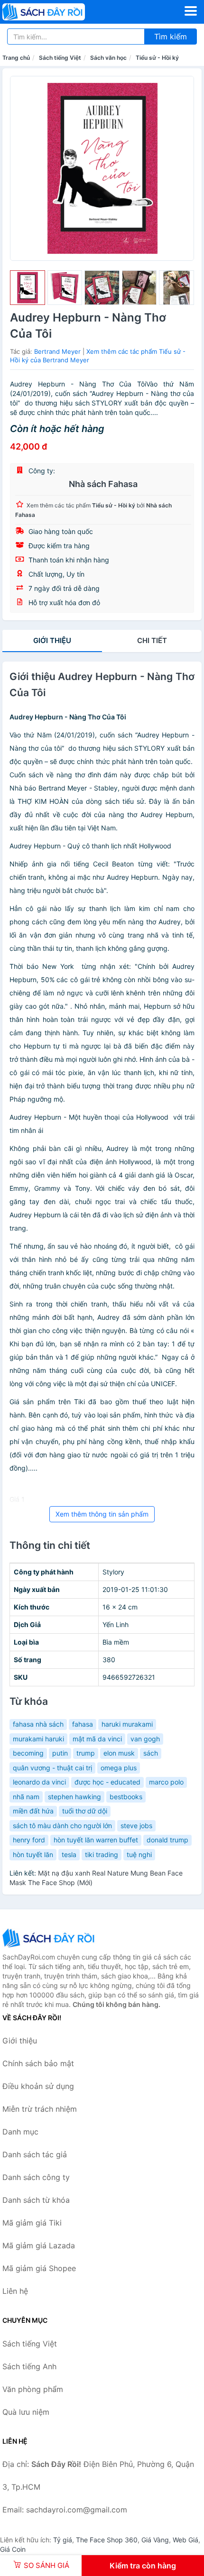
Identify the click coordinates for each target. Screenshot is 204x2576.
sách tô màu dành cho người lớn (62, 1826)
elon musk (119, 1753)
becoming (28, 1753)
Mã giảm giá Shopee (39, 2268)
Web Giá (185, 2540)
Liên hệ (15, 2291)
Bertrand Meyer (57, 351)
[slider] (28, 288)
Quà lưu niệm (26, 2412)
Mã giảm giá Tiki (32, 2223)
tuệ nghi (139, 1854)
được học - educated (107, 1782)
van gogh (145, 1739)
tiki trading (102, 1854)
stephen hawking (74, 1797)
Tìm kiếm (171, 37)
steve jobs (136, 1826)
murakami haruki (38, 1739)
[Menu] (191, 11)
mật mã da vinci (97, 1739)
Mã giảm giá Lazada (39, 2245)
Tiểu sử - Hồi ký (157, 58)
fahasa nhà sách (38, 1724)
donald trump (167, 1840)
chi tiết (152, 640)
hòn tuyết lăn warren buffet (96, 1840)
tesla (69, 1854)
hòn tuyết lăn (33, 1854)
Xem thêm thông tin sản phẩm (102, 1514)
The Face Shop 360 (107, 2540)
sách (151, 1753)
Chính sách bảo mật (38, 2063)
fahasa (83, 1724)
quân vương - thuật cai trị (52, 1768)
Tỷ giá (63, 2540)
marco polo (166, 1782)
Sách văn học (108, 58)
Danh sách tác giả (35, 2154)
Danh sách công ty (36, 2177)
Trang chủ (16, 58)
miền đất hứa (33, 1811)
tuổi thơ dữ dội (85, 1811)
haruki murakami (127, 1724)
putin (60, 1753)
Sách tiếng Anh (29, 2366)
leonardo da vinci (39, 1782)
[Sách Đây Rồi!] (50, 1938)
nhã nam (26, 1797)
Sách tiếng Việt (60, 58)
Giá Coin (13, 2549)
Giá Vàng (155, 2540)
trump (86, 1753)
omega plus (119, 1768)
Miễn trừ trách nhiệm (40, 2109)
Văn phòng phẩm (33, 2389)
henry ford (29, 1840)
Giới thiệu (52, 640)
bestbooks (126, 1797)
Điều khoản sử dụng (38, 2086)
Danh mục (20, 2132)
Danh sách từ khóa (36, 2200)
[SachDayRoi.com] (60, 12)
